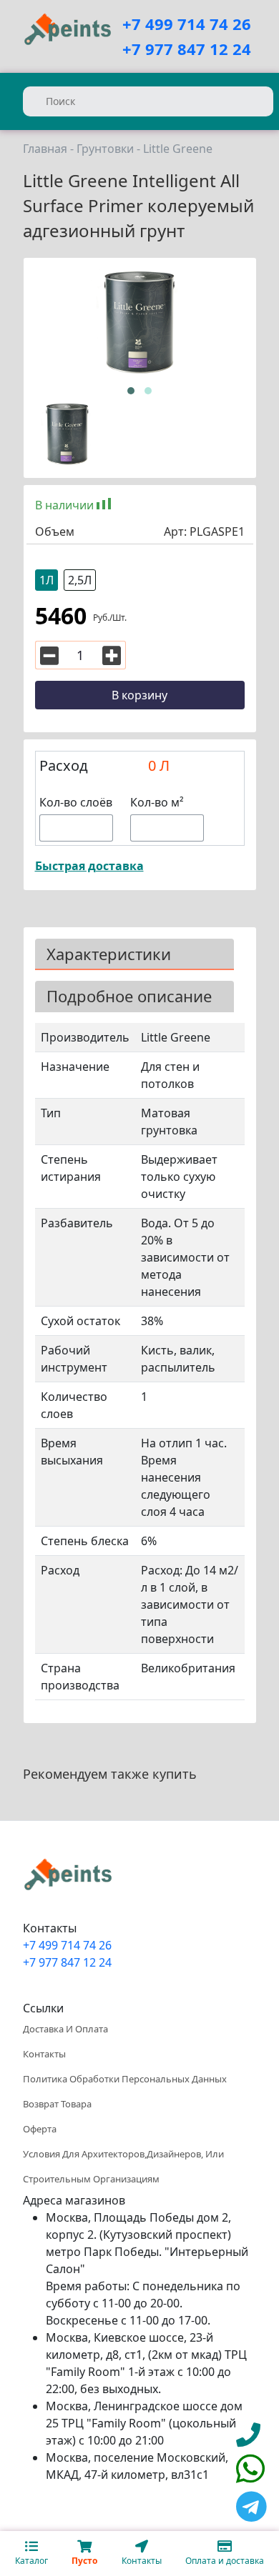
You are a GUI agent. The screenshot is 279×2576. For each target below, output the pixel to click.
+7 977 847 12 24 (187, 49)
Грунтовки (105, 149)
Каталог (31, 2561)
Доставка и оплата (65, 2029)
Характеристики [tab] (109, 954)
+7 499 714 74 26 (187, 24)
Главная (45, 149)
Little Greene (178, 149)
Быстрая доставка (89, 866)
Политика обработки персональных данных (125, 2079)
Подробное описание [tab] (129, 996)
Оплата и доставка (225, 2561)
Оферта (40, 2129)
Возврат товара (57, 2104)
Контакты (44, 2054)
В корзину (139, 695)
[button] (131, 391)
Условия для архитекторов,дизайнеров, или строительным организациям (123, 2166)
